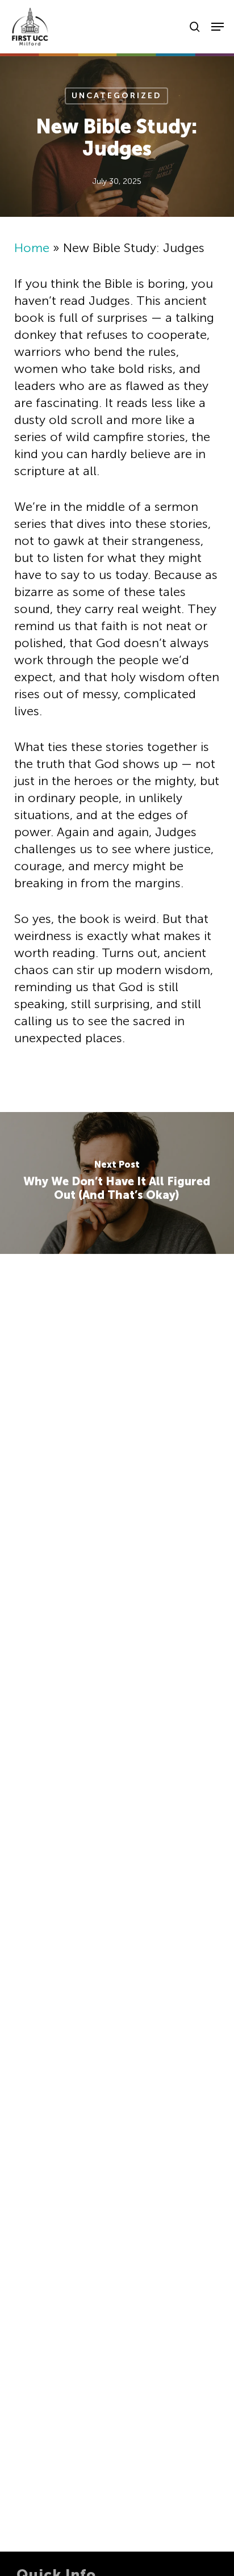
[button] (218, 27)
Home (32, 248)
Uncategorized (116, 96)
